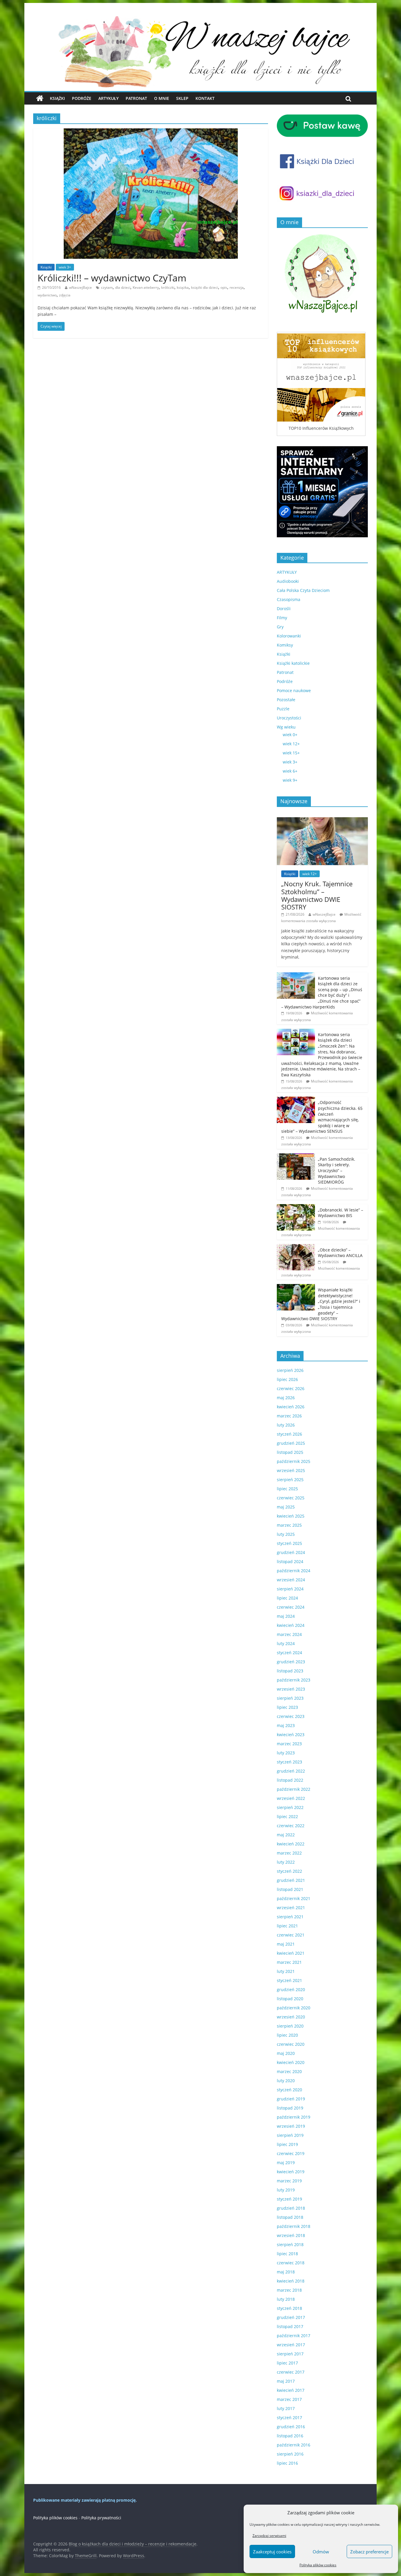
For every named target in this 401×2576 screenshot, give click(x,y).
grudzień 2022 (291, 1771)
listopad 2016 (290, 2436)
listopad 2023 (290, 1671)
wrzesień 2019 (291, 2126)
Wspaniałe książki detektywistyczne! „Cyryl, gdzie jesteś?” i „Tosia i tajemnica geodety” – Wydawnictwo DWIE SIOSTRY (321, 1304)
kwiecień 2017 (291, 2390)
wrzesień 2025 (291, 1470)
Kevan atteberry (146, 287)
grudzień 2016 (291, 2427)
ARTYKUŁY (287, 572)
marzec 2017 (289, 2399)
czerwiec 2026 (291, 1388)
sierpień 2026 (290, 1370)
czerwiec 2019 (291, 2153)
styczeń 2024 (289, 1653)
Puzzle (283, 709)
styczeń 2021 (289, 1980)
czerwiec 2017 (291, 2372)
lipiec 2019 (287, 2144)
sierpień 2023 (290, 1698)
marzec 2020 (289, 2071)
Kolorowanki (289, 636)
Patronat (136, 98)
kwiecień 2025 (291, 1516)
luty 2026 (286, 1425)
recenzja (237, 287)
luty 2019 (286, 2190)
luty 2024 (286, 1643)
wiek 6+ (290, 771)
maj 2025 (286, 1507)
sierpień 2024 (290, 1589)
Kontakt (205, 98)
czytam (107, 287)
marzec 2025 (289, 1525)
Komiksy (285, 645)
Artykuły (108, 98)
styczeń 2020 (289, 2090)
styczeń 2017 (289, 2418)
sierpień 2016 (290, 2454)
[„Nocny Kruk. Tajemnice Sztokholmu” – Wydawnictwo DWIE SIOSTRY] (322, 820)
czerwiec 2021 (291, 1935)
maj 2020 (286, 2053)
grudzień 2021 (291, 1880)
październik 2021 (294, 1898)
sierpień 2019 (290, 2135)
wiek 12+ (291, 744)
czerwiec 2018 (291, 2263)
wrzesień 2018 (291, 2235)
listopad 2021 (290, 1889)
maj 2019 (286, 2163)
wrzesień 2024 (291, 1580)
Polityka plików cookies (318, 2565)
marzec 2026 (289, 1416)
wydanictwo (47, 295)
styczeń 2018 (289, 2308)
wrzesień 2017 (291, 2345)
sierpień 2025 (290, 1480)
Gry (280, 627)
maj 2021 (286, 1944)
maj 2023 (286, 1725)
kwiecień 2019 (291, 2172)
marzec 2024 (289, 1634)
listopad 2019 (290, 2108)
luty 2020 (286, 2081)
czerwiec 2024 (291, 1607)
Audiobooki (288, 581)
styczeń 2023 (289, 1762)
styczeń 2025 (289, 1543)
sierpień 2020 (290, 2026)
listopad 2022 (290, 1780)
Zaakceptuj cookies (272, 2552)
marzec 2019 (289, 2181)
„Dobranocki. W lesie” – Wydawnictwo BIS (341, 1213)
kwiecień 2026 (291, 1407)
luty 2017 (286, 2408)
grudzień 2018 (291, 2208)
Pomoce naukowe (294, 690)
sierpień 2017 (290, 2354)
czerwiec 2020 (291, 2044)
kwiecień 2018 (291, 2281)
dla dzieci (123, 287)
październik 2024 (294, 1571)
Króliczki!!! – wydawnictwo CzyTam (112, 278)
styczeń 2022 (289, 1871)
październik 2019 (294, 2117)
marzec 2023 (289, 1744)
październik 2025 (294, 1461)
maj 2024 (286, 1616)
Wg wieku (286, 727)
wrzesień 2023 (291, 1689)
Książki (57, 98)
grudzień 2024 (291, 1552)
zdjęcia (65, 295)
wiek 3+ (65, 267)
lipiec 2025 (287, 1489)
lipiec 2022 (287, 1816)
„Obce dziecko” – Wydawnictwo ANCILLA (340, 1253)
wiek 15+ (291, 753)
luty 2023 (286, 1753)
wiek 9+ (290, 780)
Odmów (321, 2552)
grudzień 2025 (291, 1443)
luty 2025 (286, 1534)
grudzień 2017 (291, 2317)
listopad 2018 (290, 2217)
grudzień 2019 (291, 2099)
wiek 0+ (290, 735)
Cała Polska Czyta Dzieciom (303, 590)
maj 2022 (286, 1835)
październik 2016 (294, 2445)
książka (183, 287)
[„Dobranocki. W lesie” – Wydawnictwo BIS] (296, 1207)
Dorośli (284, 609)
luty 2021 (286, 1971)
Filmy (282, 618)
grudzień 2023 (291, 1662)
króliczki (168, 287)
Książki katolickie (293, 663)
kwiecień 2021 (291, 1953)
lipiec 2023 (287, 1707)
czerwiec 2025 (291, 1498)
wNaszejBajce (80, 287)
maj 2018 (286, 2272)
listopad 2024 (290, 1561)
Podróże (82, 98)
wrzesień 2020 (291, 2017)
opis (224, 287)
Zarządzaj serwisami (269, 2536)
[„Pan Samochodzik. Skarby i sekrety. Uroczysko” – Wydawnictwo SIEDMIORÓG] (296, 1156)
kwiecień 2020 (291, 2062)
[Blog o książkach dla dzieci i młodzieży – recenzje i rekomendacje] (40, 98)
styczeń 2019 (289, 2199)
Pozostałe (286, 700)
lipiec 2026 (287, 1379)
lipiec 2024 (287, 1598)
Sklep (182, 98)
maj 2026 (286, 1398)
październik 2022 (294, 1789)
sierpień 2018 (290, 2244)
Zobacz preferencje (369, 2552)
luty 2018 (286, 2299)
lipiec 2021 (287, 1926)
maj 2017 (286, 2381)
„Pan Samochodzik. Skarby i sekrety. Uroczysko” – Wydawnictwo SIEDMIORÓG (337, 1170)
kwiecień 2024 (291, 1625)
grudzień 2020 (291, 1990)
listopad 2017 (290, 2326)
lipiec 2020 (287, 2035)
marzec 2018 (289, 2290)
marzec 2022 (289, 1853)
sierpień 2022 (290, 1807)
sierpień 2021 (290, 1917)
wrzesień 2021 (291, 1908)
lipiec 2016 (287, 2463)
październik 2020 (294, 2008)
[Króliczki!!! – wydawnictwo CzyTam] (151, 132)
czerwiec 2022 (291, 1826)
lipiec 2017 (287, 2363)
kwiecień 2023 (291, 1735)
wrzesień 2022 (291, 1798)
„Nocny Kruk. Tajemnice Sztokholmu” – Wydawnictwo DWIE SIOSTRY (317, 895)
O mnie (162, 98)
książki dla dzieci (205, 287)
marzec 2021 (289, 1962)
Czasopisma (289, 599)
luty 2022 (286, 1862)
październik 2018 (294, 2226)
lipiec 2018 (287, 2254)
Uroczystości (289, 718)
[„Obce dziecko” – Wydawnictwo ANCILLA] (296, 1247)
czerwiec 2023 (291, 1716)
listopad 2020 (290, 1999)
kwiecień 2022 (291, 1844)
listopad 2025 (290, 1452)
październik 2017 (294, 2336)
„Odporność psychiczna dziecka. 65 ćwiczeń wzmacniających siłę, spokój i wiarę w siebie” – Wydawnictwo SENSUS (322, 1117)
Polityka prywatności (101, 2518)
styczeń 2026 (289, 1434)
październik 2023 (294, 1680)
